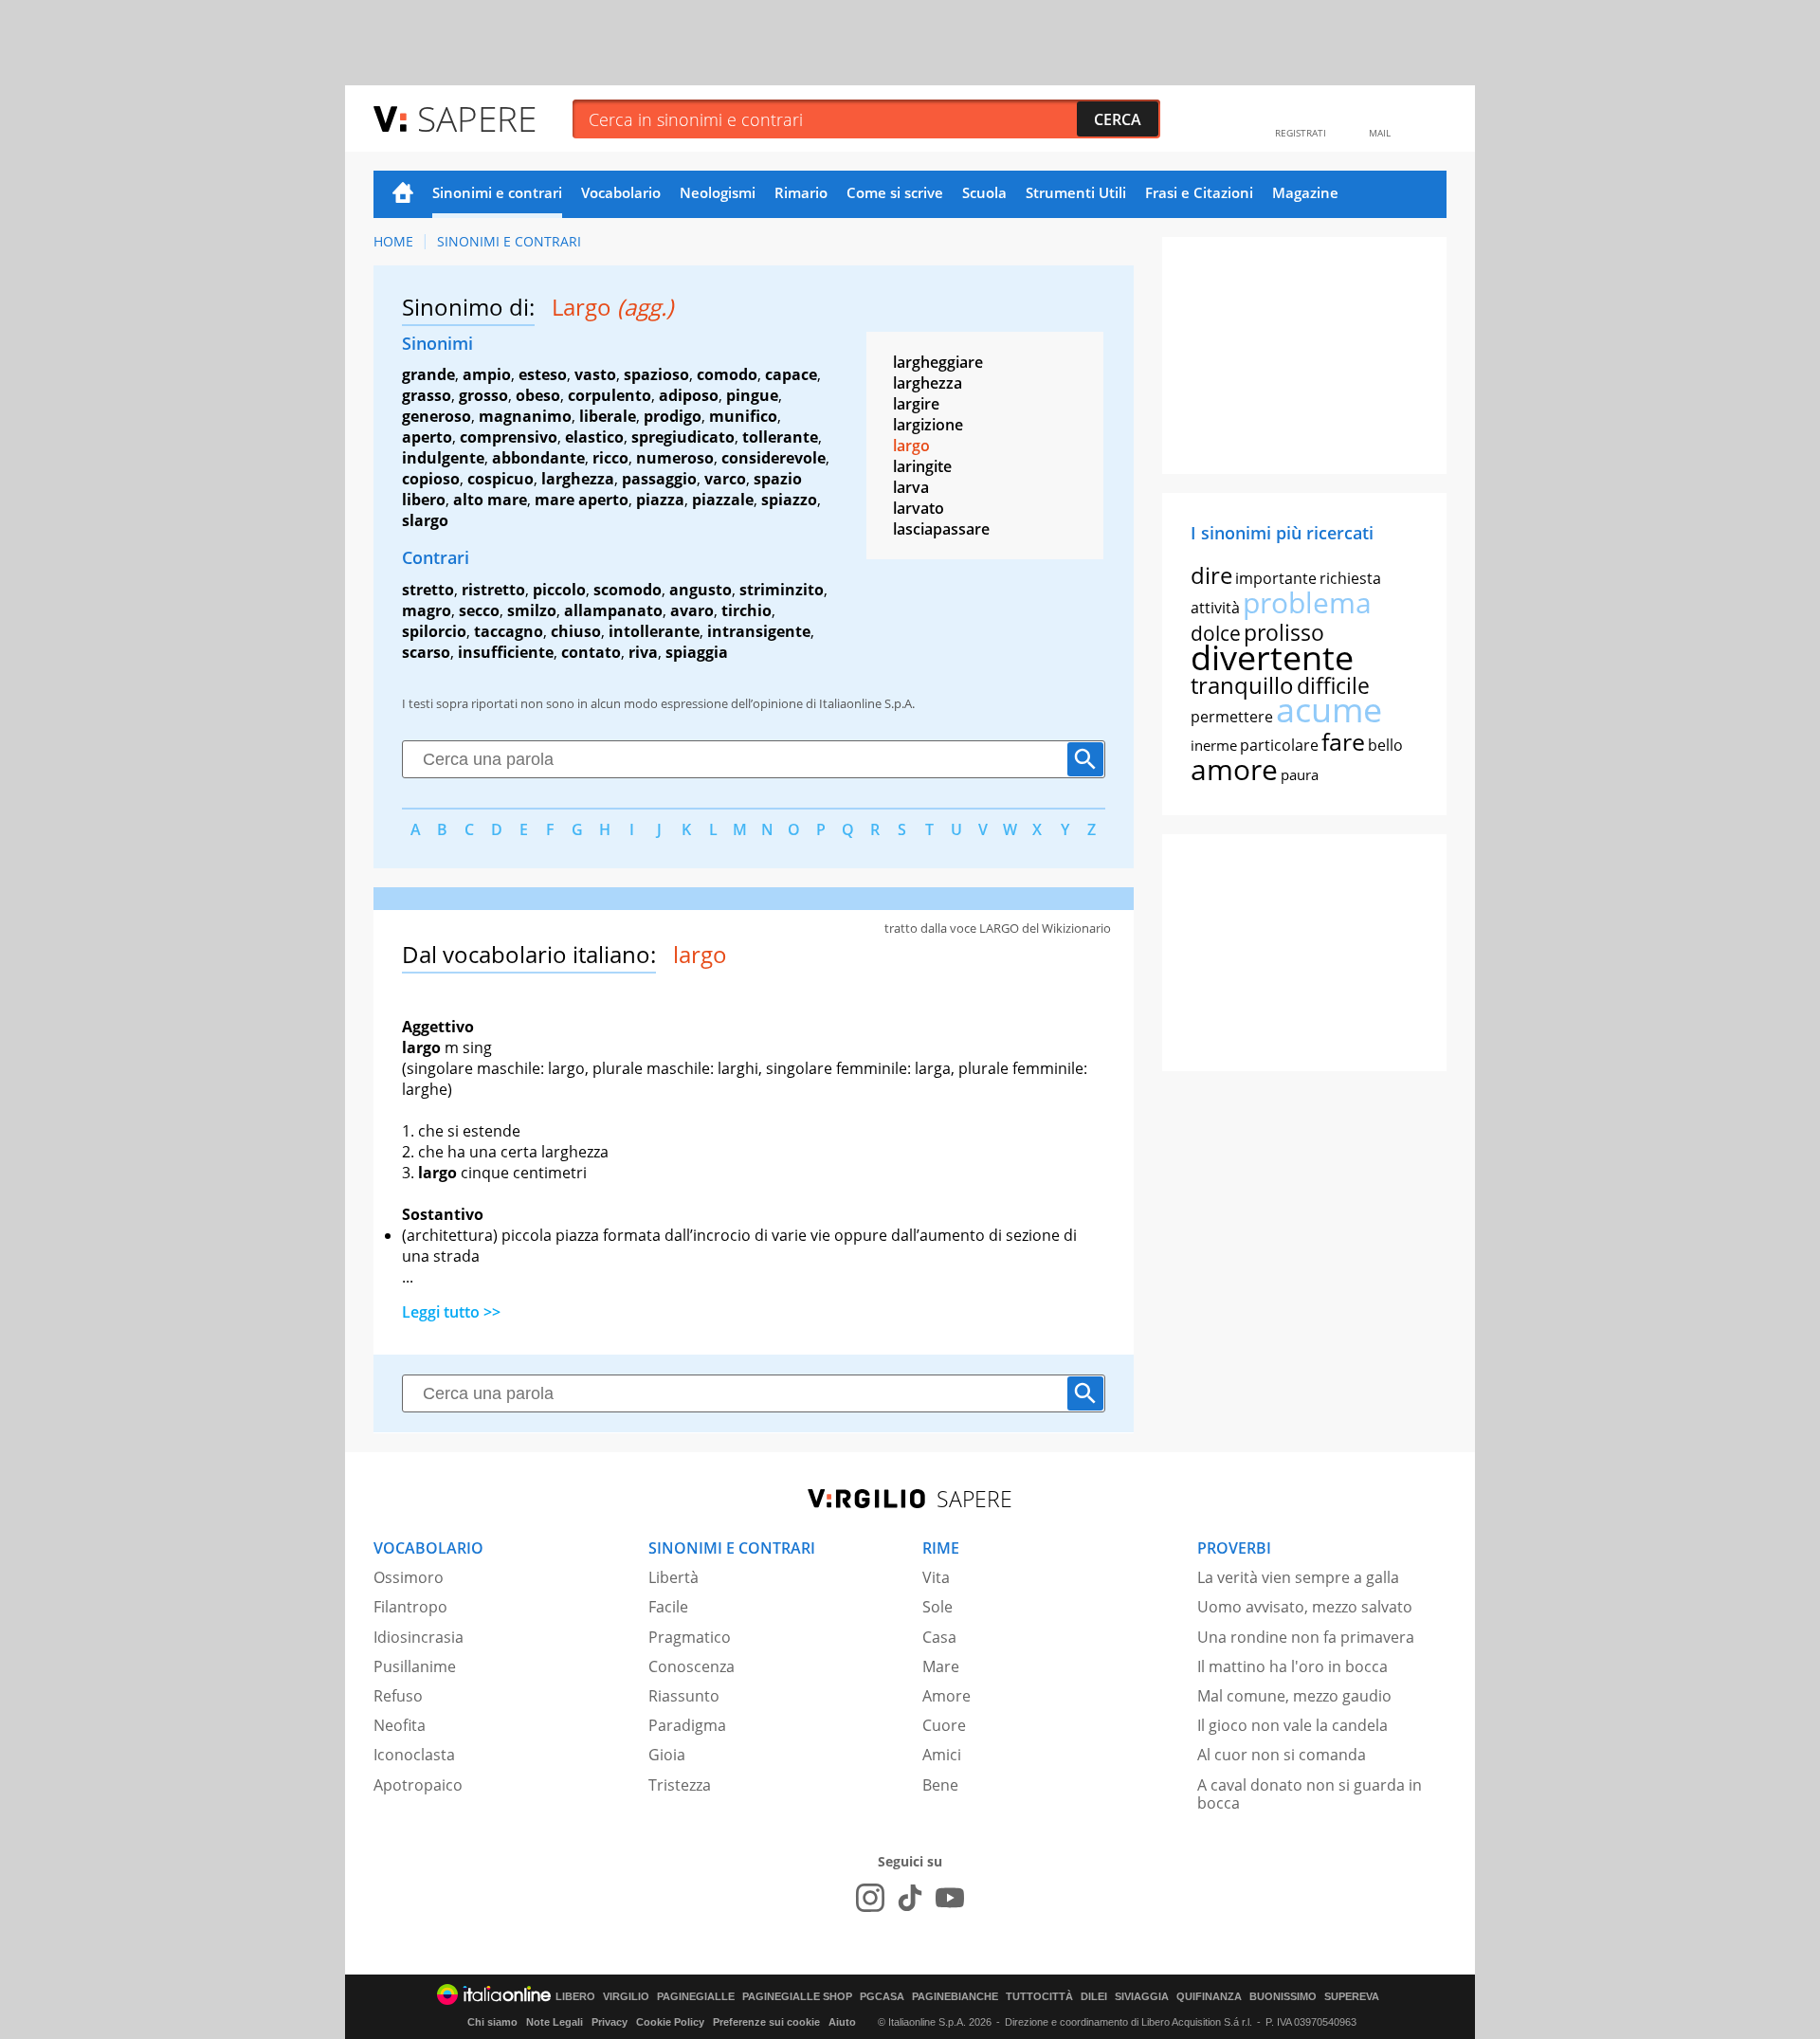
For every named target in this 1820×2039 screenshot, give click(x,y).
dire (1211, 575)
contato (591, 652)
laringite (922, 466)
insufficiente (506, 652)
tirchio (746, 610)
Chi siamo (492, 2022)
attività (1215, 608)
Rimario (801, 192)
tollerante (780, 437)
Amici (942, 1755)
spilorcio (434, 631)
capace (791, 374)
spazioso (656, 374)
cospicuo (500, 479)
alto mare (490, 500)
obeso (538, 395)
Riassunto (684, 1696)
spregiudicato (683, 437)
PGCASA (882, 1997)
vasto (595, 374)
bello (1385, 745)
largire (916, 404)
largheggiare (938, 362)
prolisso (1284, 632)
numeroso (675, 458)
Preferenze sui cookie (766, 2022)
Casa (939, 1637)
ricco (610, 458)
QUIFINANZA (1209, 1997)
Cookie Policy (670, 2022)
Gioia (667, 1755)
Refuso (398, 1696)
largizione (928, 425)
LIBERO (575, 1997)
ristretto (493, 590)
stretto (428, 590)
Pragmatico (690, 1637)
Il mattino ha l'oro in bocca (1292, 1666)
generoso (437, 416)
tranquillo (1242, 685)
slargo (425, 520)
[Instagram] (870, 1898)
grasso (427, 395)
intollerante (654, 631)
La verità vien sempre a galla (1298, 1577)
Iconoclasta (414, 1755)
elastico (594, 437)
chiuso (576, 631)
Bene (940, 1785)
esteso (543, 374)
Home (403, 194)
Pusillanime (415, 1666)
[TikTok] (910, 1898)
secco (479, 610)
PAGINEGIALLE (696, 1997)
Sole (937, 1607)
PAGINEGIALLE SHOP (797, 1997)
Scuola (984, 192)
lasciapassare (941, 529)
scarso (426, 652)
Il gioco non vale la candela (1292, 1725)
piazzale (723, 500)
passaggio (659, 479)
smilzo (532, 610)
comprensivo (509, 437)
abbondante (538, 458)
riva (643, 652)
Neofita (400, 1725)
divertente (1272, 657)
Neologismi (718, 192)
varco (725, 479)
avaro (692, 610)
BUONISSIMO (1283, 1997)
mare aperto (582, 500)
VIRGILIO (626, 1997)
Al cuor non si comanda (1282, 1755)
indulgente (443, 458)
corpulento (610, 395)
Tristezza (680, 1785)
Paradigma (687, 1725)
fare (1343, 741)
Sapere (477, 118)
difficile (1333, 685)
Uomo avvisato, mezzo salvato (1305, 1607)
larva (911, 487)
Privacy (610, 2022)
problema (1307, 602)
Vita (936, 1577)
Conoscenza (692, 1666)
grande (428, 374)
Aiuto (842, 2022)
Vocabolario (621, 192)
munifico (743, 416)
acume (1329, 710)
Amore (946, 1696)
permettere (1232, 717)
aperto (427, 437)
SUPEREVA (1352, 1997)
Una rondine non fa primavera (1306, 1637)
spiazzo (789, 500)
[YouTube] (950, 1898)
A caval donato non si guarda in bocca (1310, 1794)
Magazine (1305, 192)
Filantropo (410, 1607)
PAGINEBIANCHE (955, 1997)
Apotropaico (418, 1785)
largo (911, 446)
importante (1276, 578)
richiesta (1350, 578)
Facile (668, 1607)
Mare (941, 1666)
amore (1234, 769)
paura (1300, 774)
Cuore (944, 1725)
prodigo (673, 416)
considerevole (773, 458)
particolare (1279, 745)
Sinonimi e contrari (497, 192)
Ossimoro (409, 1577)
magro (427, 610)
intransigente (759, 631)
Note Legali (555, 2022)
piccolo (559, 590)
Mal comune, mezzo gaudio (1294, 1696)
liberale (608, 416)
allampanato (613, 610)
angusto (701, 590)
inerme (1214, 745)
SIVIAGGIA (1142, 1997)
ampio (487, 374)
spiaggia (697, 652)
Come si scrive (895, 192)
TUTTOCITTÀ (1039, 1997)
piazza (660, 500)
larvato (919, 508)
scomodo (628, 590)
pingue (752, 395)
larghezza (578, 479)
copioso (431, 479)
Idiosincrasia (419, 1637)
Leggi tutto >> (451, 1312)
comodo (727, 374)
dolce (1216, 633)
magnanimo (525, 416)
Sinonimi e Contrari (509, 241)
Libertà (673, 1577)
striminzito (782, 590)
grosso (483, 395)
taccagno (509, 631)
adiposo (689, 395)
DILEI (1094, 1997)
